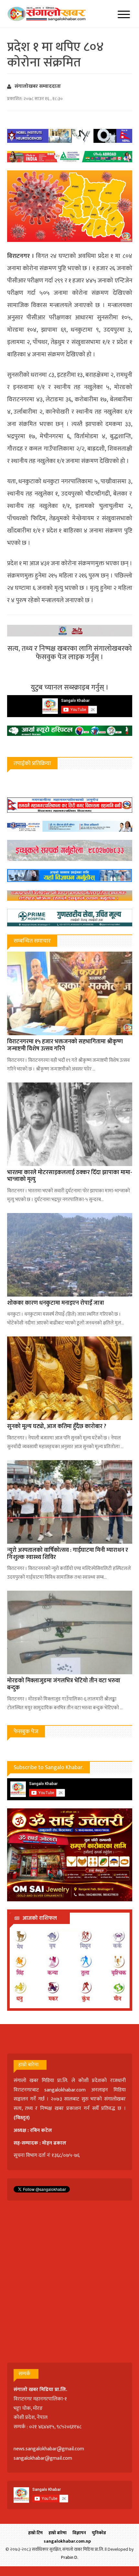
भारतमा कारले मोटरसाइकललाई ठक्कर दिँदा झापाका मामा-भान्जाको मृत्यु (70, 1176)
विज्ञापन (79, 2533)
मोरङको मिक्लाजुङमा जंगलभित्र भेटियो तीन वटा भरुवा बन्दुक (64, 1684)
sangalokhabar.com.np (67, 2541)
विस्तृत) (23, 2118)
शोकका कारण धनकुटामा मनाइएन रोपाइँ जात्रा (56, 1303)
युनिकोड (99, 2533)
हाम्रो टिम (35, 2533)
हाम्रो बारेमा (58, 2533)
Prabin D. (70, 2557)
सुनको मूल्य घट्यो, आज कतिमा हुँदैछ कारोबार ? (57, 1426)
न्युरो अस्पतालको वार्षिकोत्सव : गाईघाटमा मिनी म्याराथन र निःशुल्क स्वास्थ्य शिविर (68, 1554)
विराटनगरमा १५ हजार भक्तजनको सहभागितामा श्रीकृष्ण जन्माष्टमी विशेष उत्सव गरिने (65, 1045)
